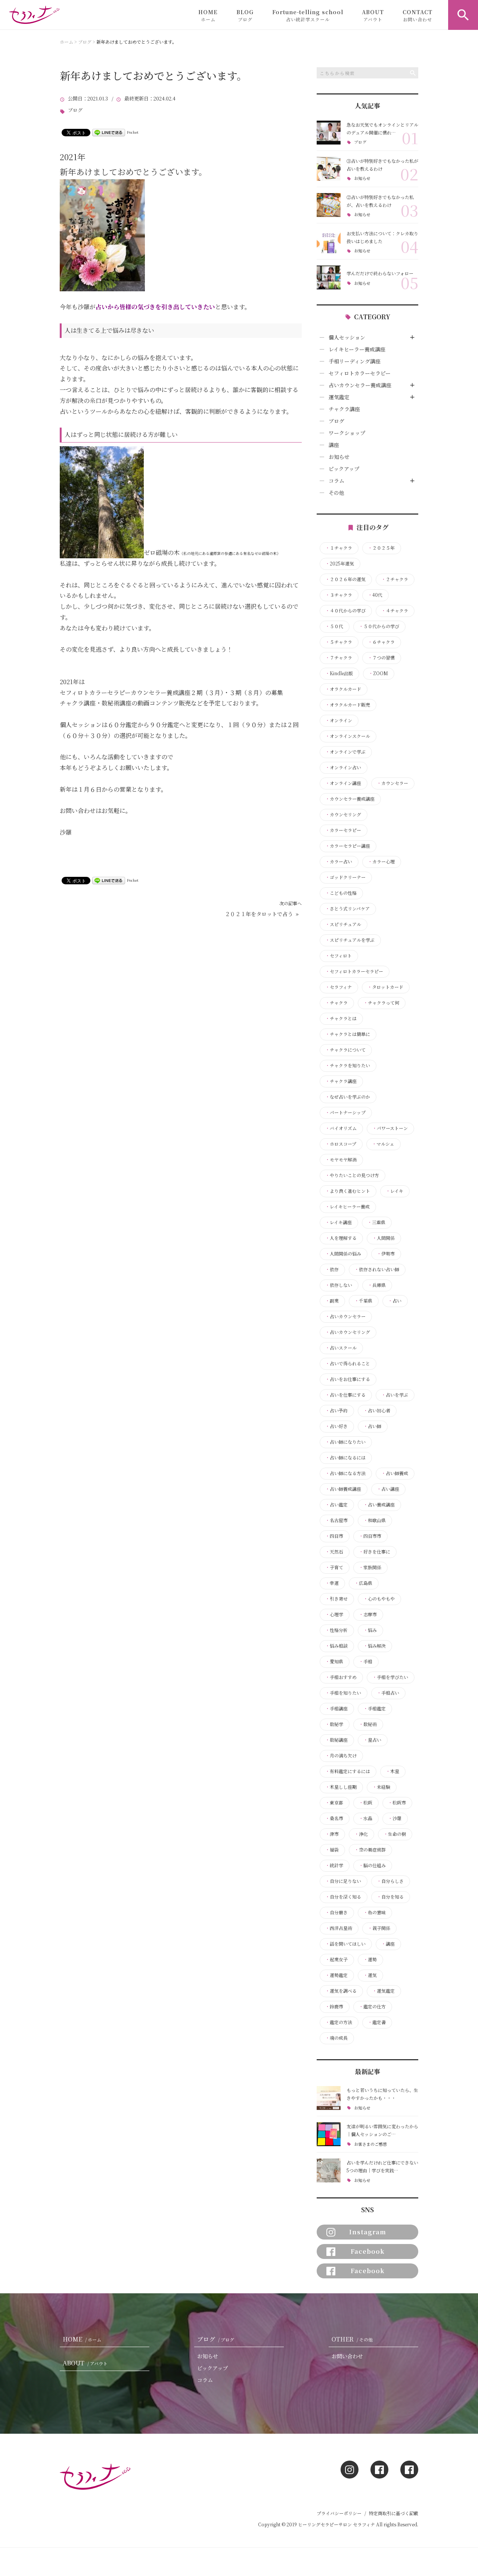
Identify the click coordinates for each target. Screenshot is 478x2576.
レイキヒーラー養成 (347, 1207)
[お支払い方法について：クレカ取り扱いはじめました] (329, 241)
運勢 (370, 1959)
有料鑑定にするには (348, 1771)
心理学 (334, 1614)
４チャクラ (395, 611)
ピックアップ (344, 469)
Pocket (133, 132)
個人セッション (347, 337)
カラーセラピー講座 (348, 846)
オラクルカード (343, 689)
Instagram (368, 2232)
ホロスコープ (341, 1144)
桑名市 (334, 1818)
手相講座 (336, 1708)
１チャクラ (339, 548)
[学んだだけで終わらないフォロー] (329, 277)
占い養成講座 (379, 1505)
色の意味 (375, 1912)
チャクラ (336, 1003)
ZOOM (378, 673)
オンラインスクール (348, 736)
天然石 (334, 1552)
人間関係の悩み (343, 1254)
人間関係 (384, 1238)
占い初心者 (377, 1410)
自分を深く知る (343, 1897)
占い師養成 (395, 1473)
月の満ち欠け (341, 1756)
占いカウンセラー (345, 1316)
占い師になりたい (345, 1442)
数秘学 (334, 1724)
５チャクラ (339, 642)
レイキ (395, 1191)
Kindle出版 (339, 673)
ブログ (75, 110)
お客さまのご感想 (370, 2144)
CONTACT (418, 15)
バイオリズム (341, 1128)
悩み (370, 1630)
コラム (336, 481)
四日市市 (370, 1536)
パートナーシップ (345, 1112)
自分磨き (336, 1912)
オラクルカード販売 (348, 705)
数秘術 (368, 1724)
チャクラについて (345, 1050)
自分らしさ (390, 1881)
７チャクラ (339, 658)
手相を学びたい (390, 1677)
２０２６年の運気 (345, 579)
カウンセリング (343, 814)
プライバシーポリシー (339, 2513)
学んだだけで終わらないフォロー (380, 273)
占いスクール (341, 1348)
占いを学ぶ (395, 1395)
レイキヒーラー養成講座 (357, 349)
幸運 (332, 1583)
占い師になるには (345, 1458)
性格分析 (336, 1630)
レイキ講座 (339, 1222)
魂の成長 (336, 2038)
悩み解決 (375, 1646)
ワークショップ (347, 433)
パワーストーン (390, 1128)
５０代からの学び (379, 626)
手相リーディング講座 (355, 361)
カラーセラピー (343, 830)
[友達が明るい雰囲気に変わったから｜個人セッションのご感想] (329, 2134)
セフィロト (339, 956)
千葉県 (363, 1301)
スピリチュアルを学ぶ (350, 940)
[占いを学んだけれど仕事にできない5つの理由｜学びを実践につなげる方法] (329, 2170)
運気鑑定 (339, 397)
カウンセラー (392, 783)
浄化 (361, 1834)
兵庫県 (377, 1285)
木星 (392, 1771)
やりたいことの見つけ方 (352, 1175)
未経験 (381, 1787)
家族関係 (370, 1567)
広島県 (363, 1583)
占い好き (336, 1426)
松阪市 (397, 1803)
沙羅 (395, 1818)
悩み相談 (336, 1646)
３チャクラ (339, 595)
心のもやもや (379, 1599)
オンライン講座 (343, 783)
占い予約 (336, 1410)
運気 (370, 1975)
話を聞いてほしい (345, 1944)
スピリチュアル (343, 924)
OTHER (352, 2339)
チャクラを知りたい (348, 1065)
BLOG (245, 15)
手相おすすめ (341, 1677)
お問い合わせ (347, 2356)
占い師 (372, 1426)
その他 (336, 493)
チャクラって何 (381, 1003)
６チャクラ (381, 642)
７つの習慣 (381, 658)
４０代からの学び (345, 611)
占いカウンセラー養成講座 (360, 385)
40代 (375, 595)
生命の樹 (395, 1834)
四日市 (334, 1536)
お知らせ (362, 178)
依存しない (339, 1285)
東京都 (334, 1803)
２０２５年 (381, 548)
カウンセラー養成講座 (350, 799)
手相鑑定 (375, 1708)
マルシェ (383, 1144)
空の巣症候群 (370, 1850)
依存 (332, 1269)
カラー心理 (381, 862)
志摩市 (368, 1614)
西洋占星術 (339, 1928)
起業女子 (336, 1959)
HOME (208, 15)
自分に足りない (343, 1881)
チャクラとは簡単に (348, 1034)
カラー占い (339, 862)
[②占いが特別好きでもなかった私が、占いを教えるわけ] (329, 205)
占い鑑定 (336, 1505)
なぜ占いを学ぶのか (348, 1097)
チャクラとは (341, 1018)
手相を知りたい (343, 1693)
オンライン (339, 720)
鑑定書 (377, 2022)
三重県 (376, 1222)
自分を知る (390, 1897)
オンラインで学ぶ (345, 752)
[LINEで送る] (109, 132)
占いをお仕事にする (348, 1379)
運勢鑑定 (336, 1975)
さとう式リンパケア (347, 909)
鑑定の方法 (339, 2022)
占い (395, 1301)
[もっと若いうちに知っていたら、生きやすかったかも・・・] (329, 2098)
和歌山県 (375, 1520)
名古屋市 (336, 1520)
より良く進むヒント (348, 1191)
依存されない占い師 (377, 1269)
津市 (332, 1834)
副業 (332, 1301)
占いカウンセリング (348, 1332)
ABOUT (373, 15)
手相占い (388, 1693)
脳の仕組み (372, 1865)
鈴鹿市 (334, 2007)
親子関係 (379, 1928)
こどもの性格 (341, 893)
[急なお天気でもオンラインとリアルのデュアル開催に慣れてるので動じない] (329, 133)
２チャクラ (395, 579)
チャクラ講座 (344, 409)
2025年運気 (340, 564)
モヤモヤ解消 (341, 1160)
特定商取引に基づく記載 (394, 2513)
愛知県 (334, 1661)
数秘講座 (336, 1740)
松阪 (366, 1803)
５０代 (334, 626)
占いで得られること (348, 1363)
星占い (372, 1740)
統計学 (334, 1865)
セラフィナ (339, 987)
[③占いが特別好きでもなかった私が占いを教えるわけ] (329, 169)
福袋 (332, 1850)
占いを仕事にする (345, 1395)
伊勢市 (386, 1254)
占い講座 (388, 1489)
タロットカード (385, 987)
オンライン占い (343, 767)
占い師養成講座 (343, 1489)
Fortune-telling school (308, 15)
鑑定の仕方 (372, 2007)
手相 (366, 1661)
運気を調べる (341, 1991)
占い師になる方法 (345, 1473)
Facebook (368, 2251)
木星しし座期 (341, 1787)
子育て (334, 1567)
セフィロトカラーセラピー (360, 373)
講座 (334, 445)
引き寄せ (336, 1599)
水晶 (366, 1818)
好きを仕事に (375, 1552)
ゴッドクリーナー (345, 877)
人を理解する (341, 1238)
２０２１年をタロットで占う (259, 914)
